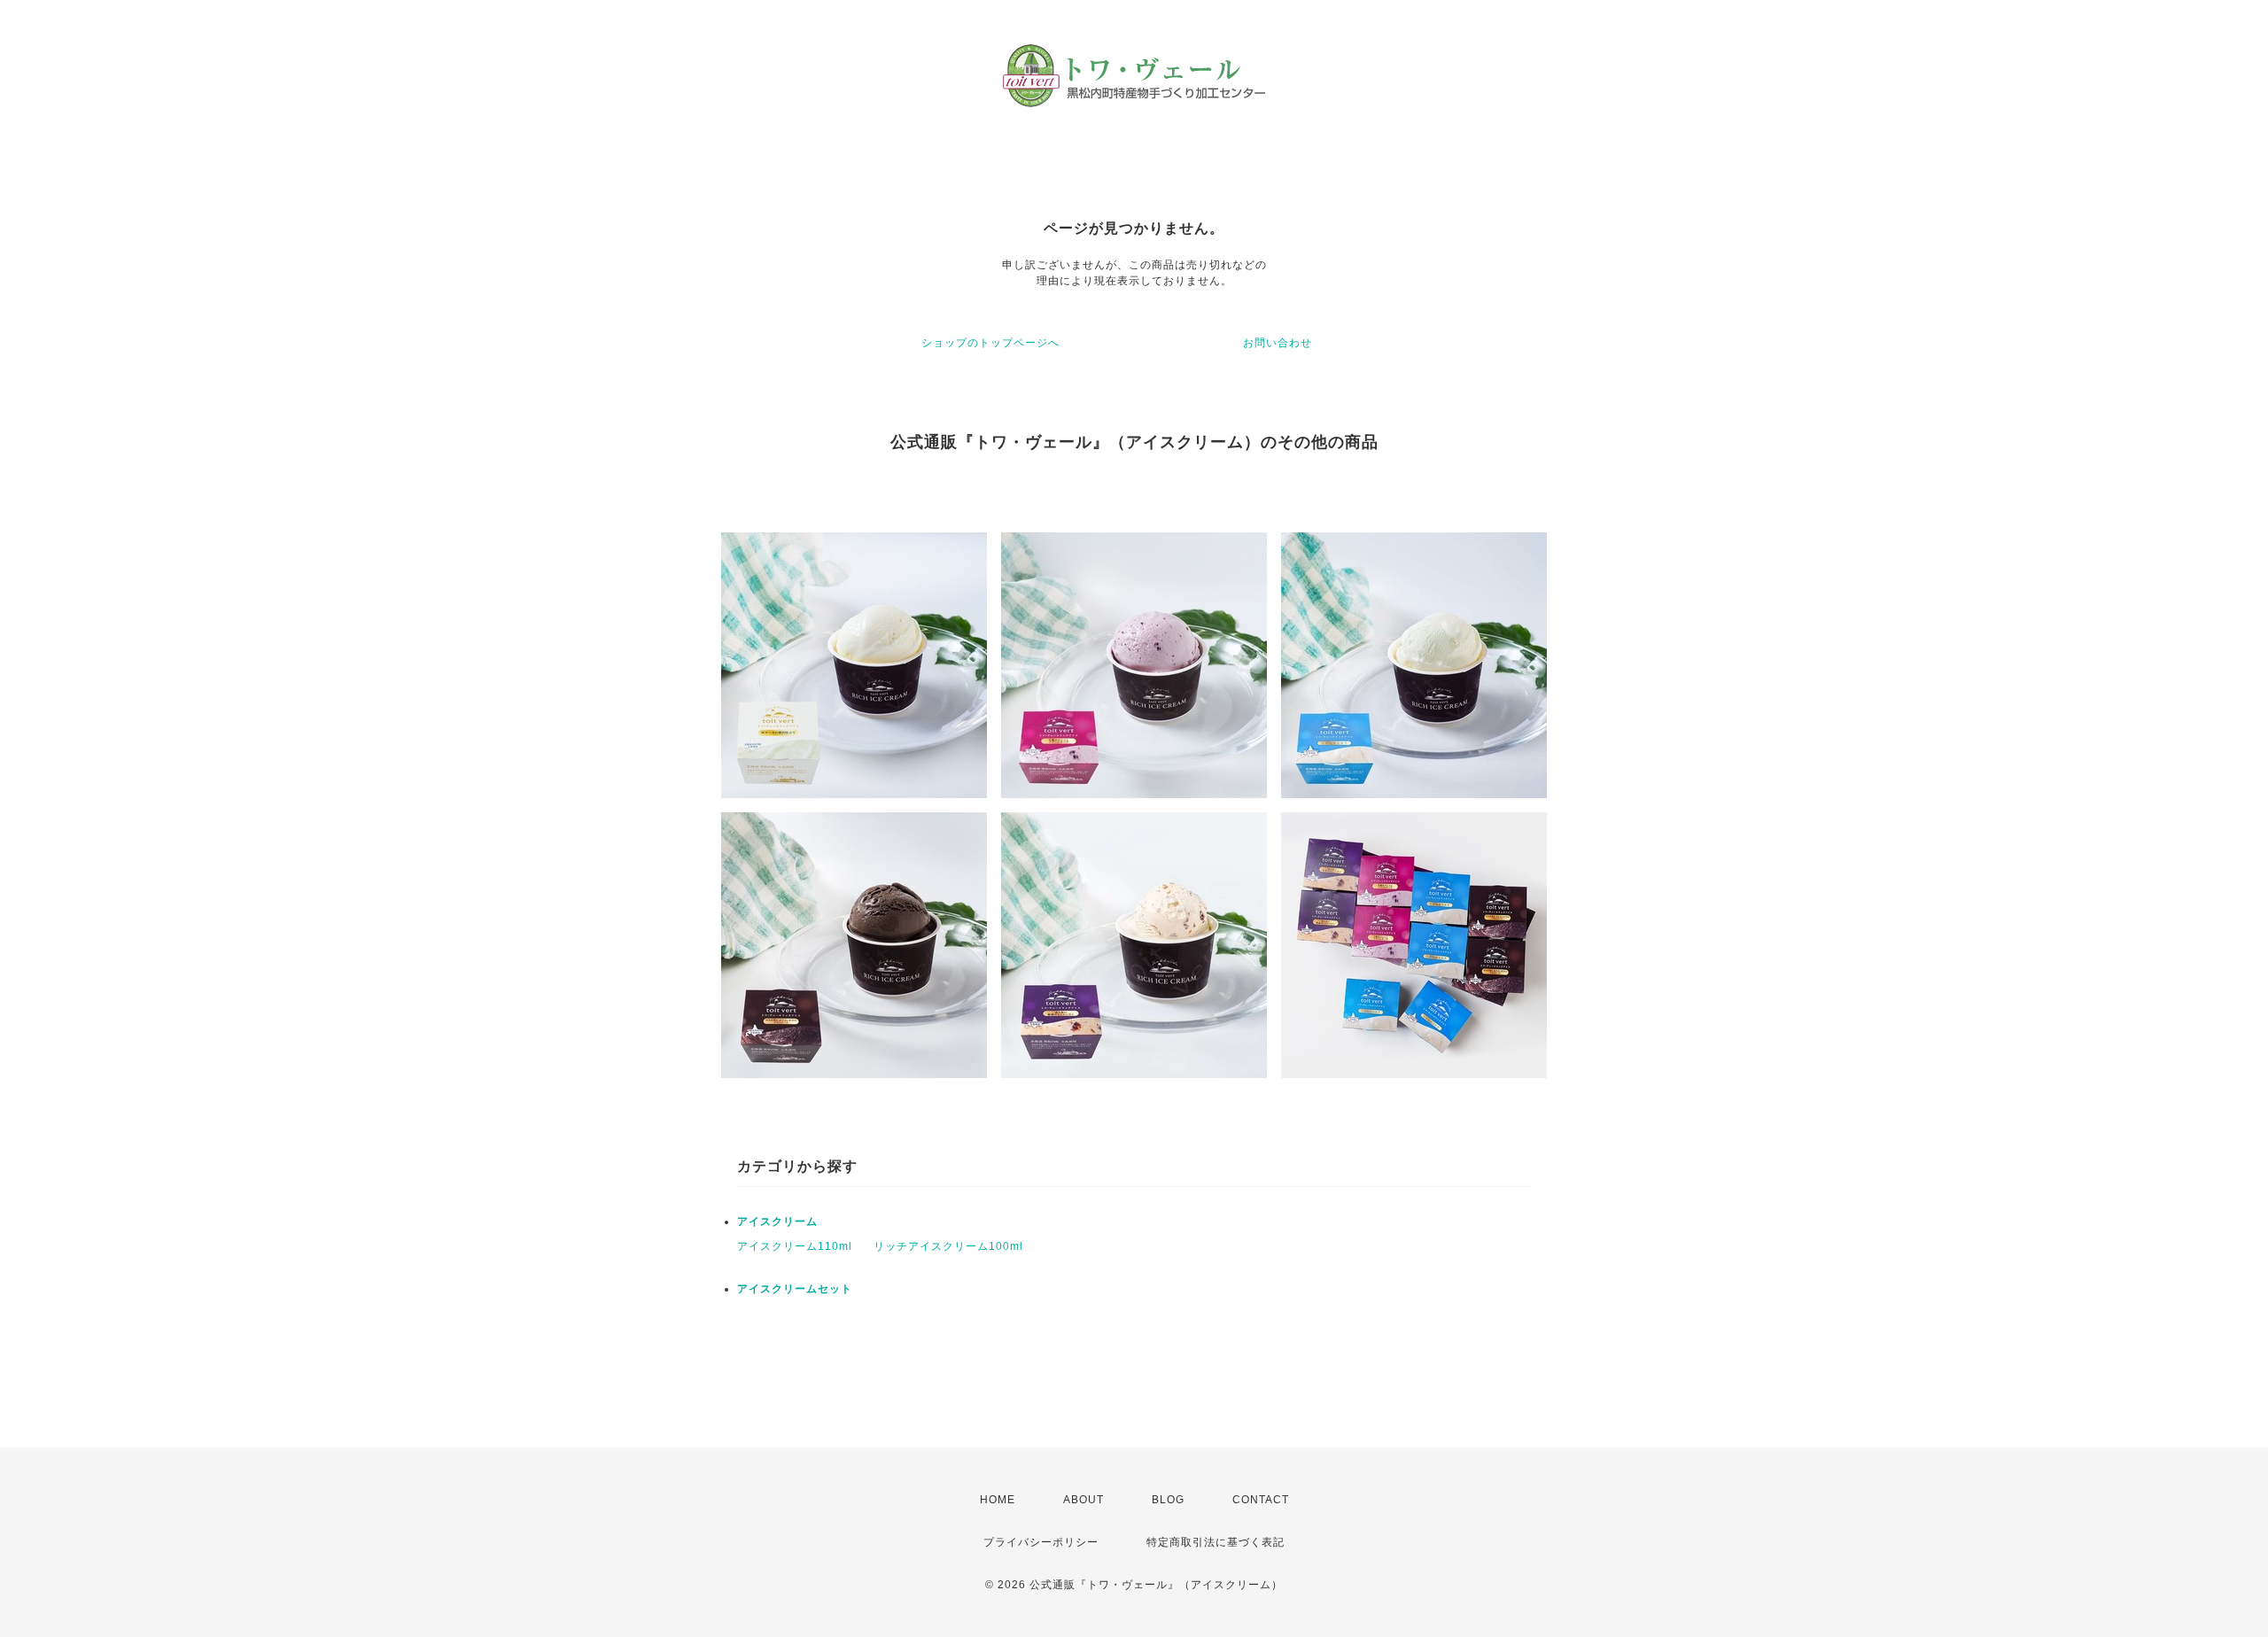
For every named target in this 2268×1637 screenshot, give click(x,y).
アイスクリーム (777, 1222)
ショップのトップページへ (990, 343)
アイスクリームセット (795, 1289)
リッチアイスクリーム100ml (948, 1246)
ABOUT (1084, 1500)
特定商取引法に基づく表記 (1216, 1542)
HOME (998, 1500)
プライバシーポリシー (1041, 1542)
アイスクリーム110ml (795, 1246)
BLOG (1168, 1500)
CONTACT (1261, 1500)
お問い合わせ (1278, 343)
